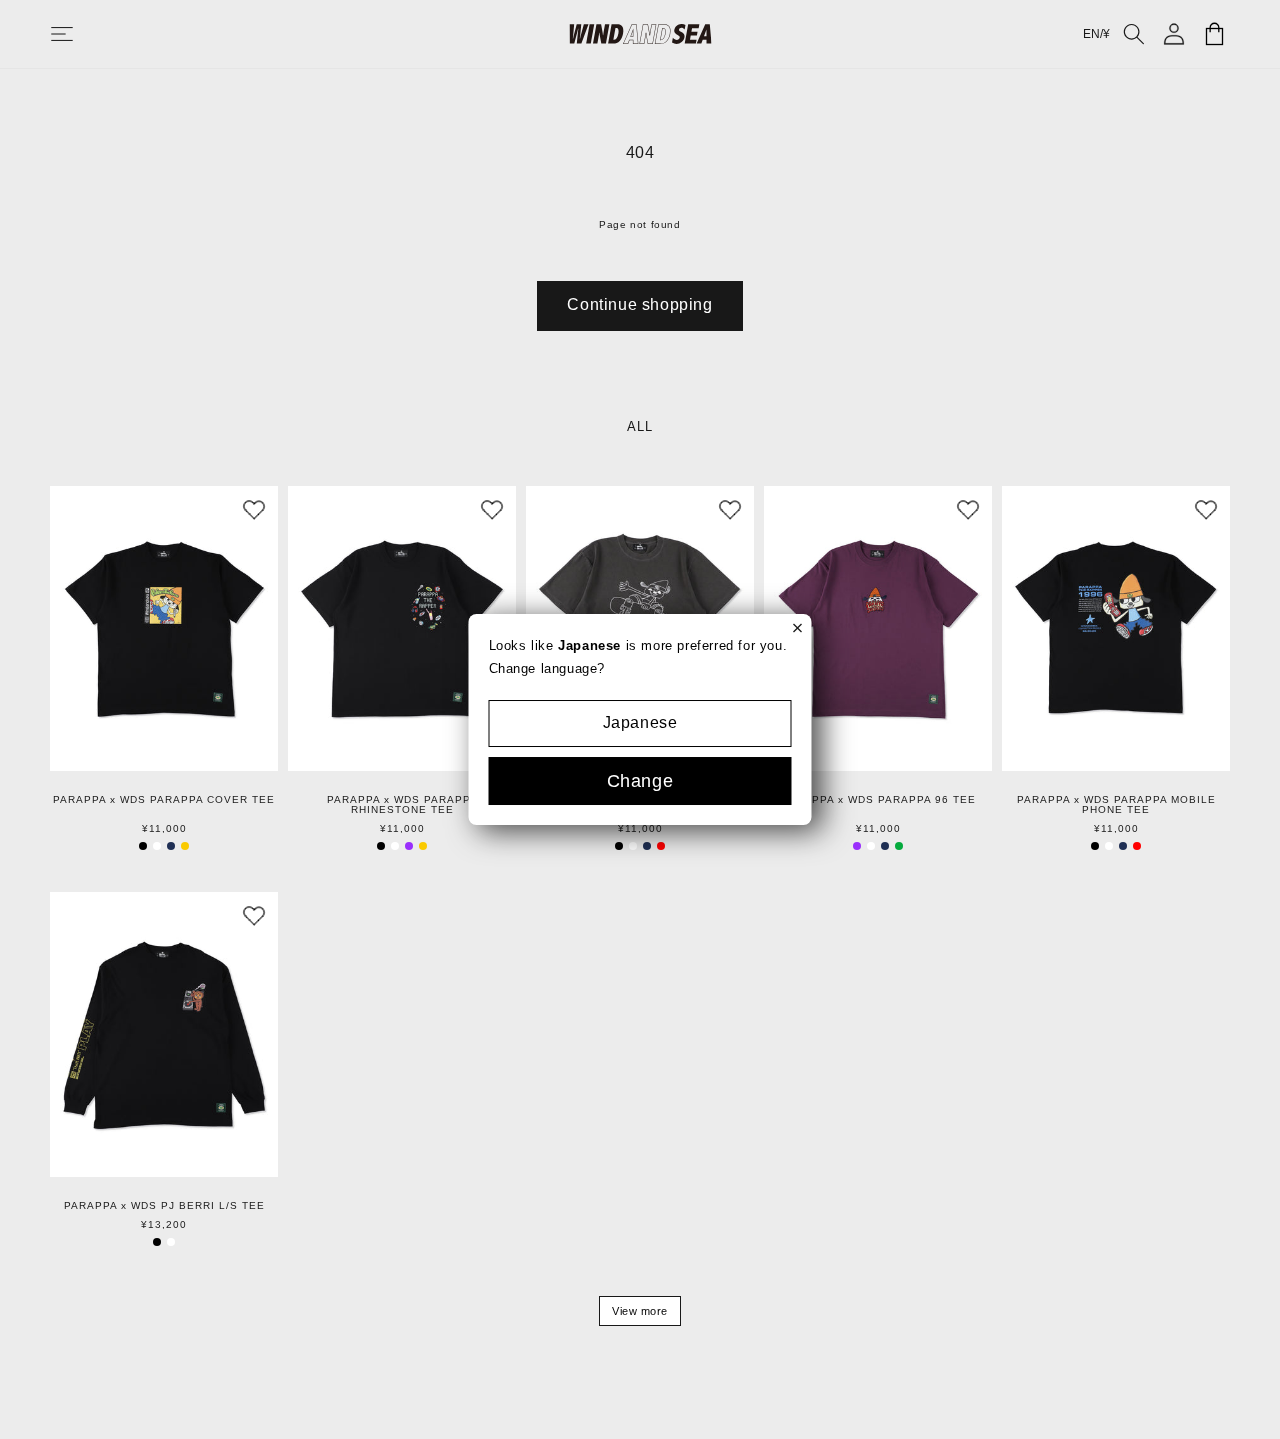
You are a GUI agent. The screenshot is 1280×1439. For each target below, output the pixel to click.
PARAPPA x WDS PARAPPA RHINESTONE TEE (402, 805)
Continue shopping (639, 304)
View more (640, 1311)
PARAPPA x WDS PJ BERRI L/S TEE (164, 1206)
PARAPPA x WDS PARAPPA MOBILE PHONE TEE (1116, 805)
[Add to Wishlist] (254, 510)
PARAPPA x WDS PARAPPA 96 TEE (878, 800)
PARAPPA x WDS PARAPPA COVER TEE (164, 800)
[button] (82, 34)
